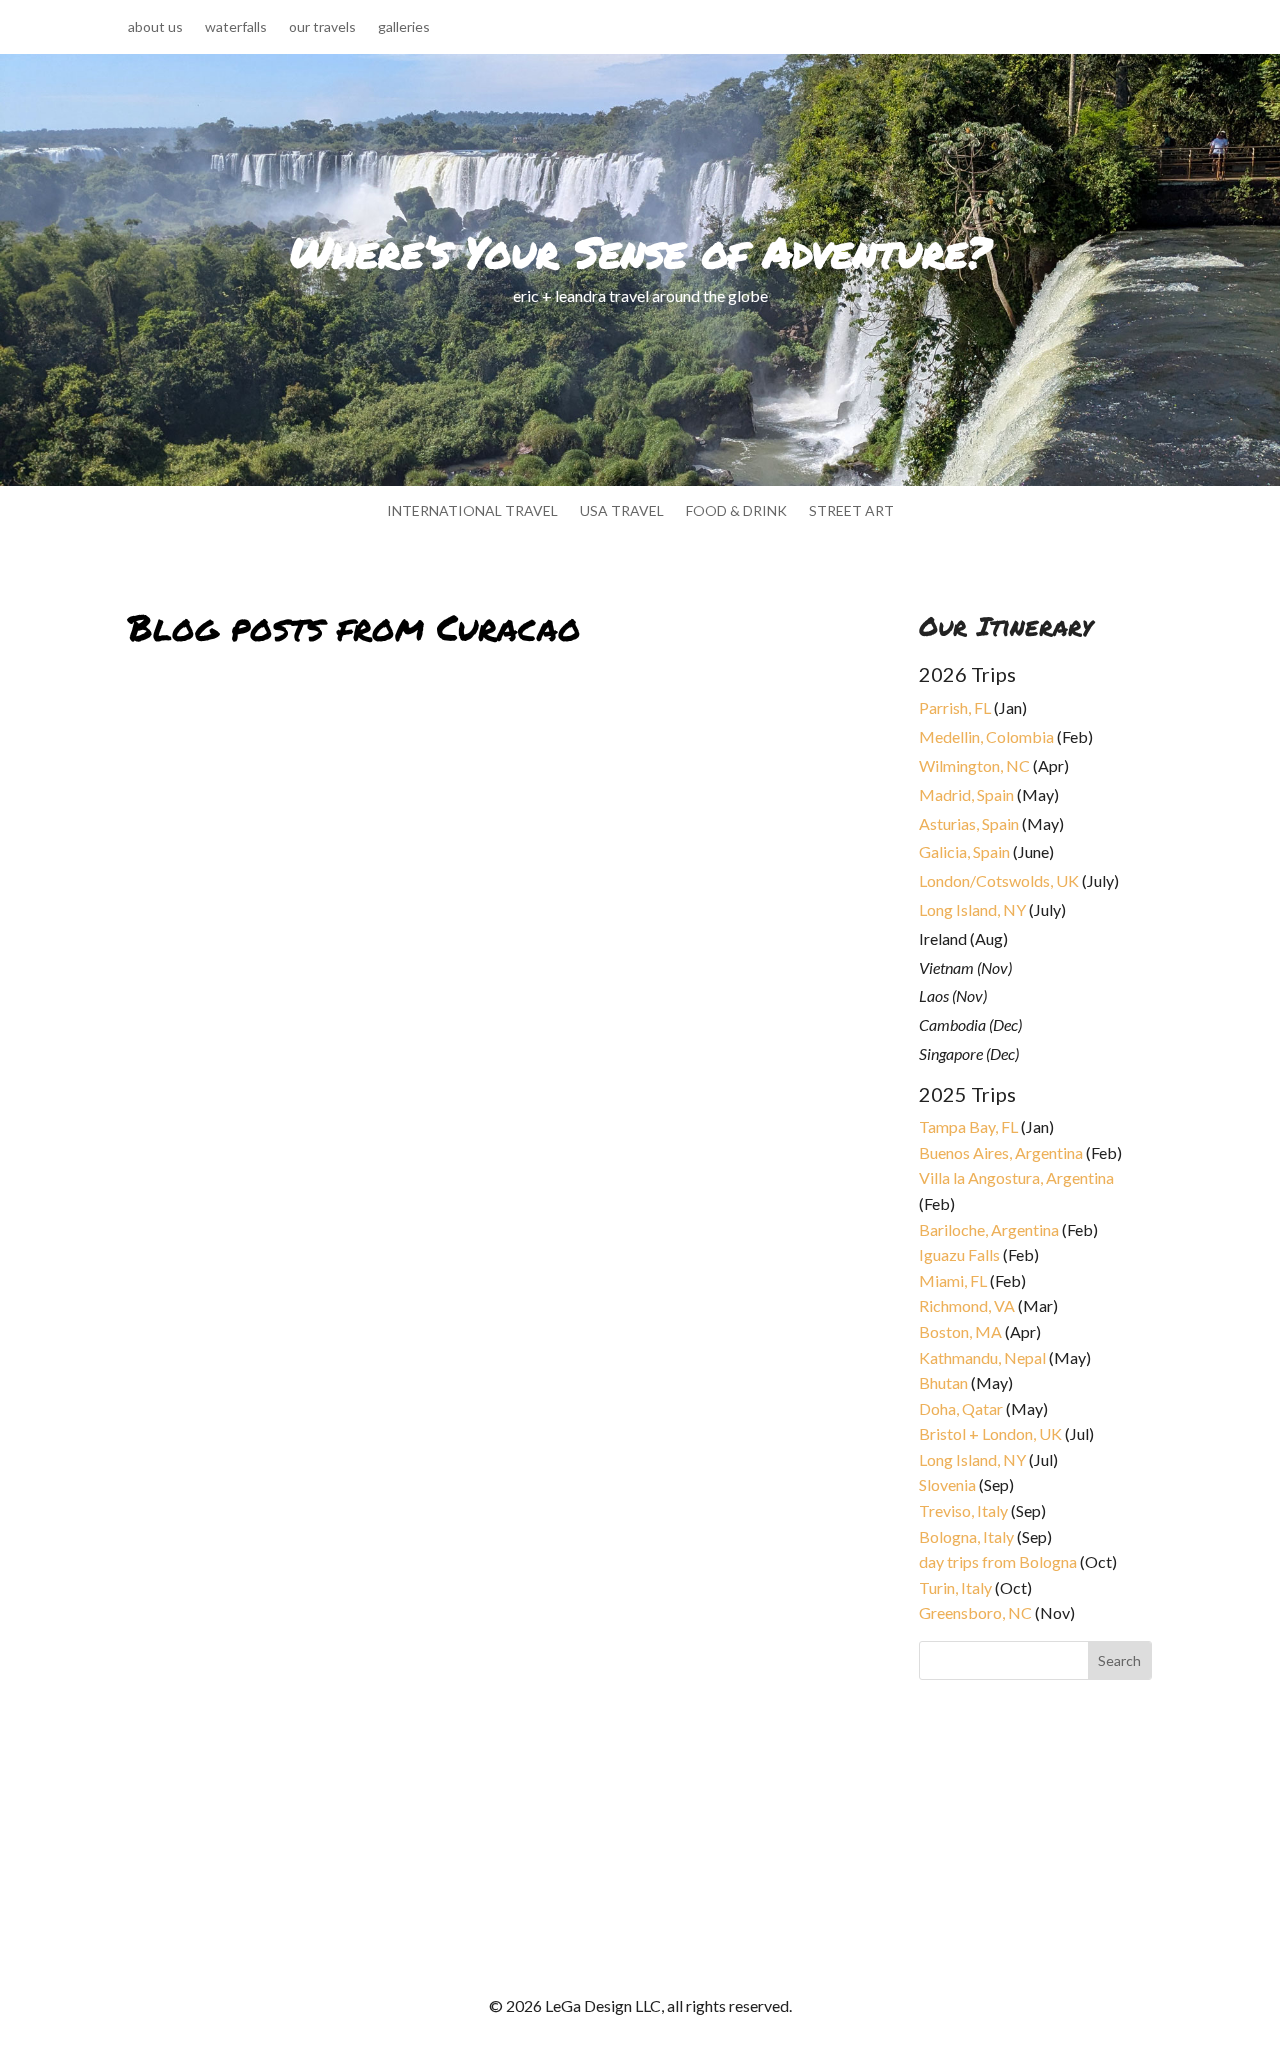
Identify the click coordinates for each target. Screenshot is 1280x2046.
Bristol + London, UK (990, 1433)
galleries (404, 27)
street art (851, 511)
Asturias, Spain (969, 823)
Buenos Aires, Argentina (1001, 1152)
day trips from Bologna (998, 1561)
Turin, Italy (955, 1587)
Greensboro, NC (975, 1612)
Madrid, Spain (966, 794)
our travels (322, 27)
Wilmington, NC (974, 765)
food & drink (736, 511)
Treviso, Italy (963, 1510)
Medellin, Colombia (986, 736)
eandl (162, 1203)
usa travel (622, 511)
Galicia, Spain (964, 851)
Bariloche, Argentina (989, 1229)
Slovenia (947, 1484)
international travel (472, 511)
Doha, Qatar (961, 1408)
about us (155, 27)
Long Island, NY (972, 909)
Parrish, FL (955, 707)
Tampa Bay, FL (968, 1126)
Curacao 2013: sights (224, 1779)
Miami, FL (953, 1280)
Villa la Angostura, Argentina (1016, 1177)
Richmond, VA (967, 1305)
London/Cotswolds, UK (999, 880)
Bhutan (943, 1382)
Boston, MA (960, 1331)
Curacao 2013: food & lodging (266, 1179)
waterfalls (236, 27)
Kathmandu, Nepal (982, 1357)
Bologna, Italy (966, 1536)
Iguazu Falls (959, 1254)
